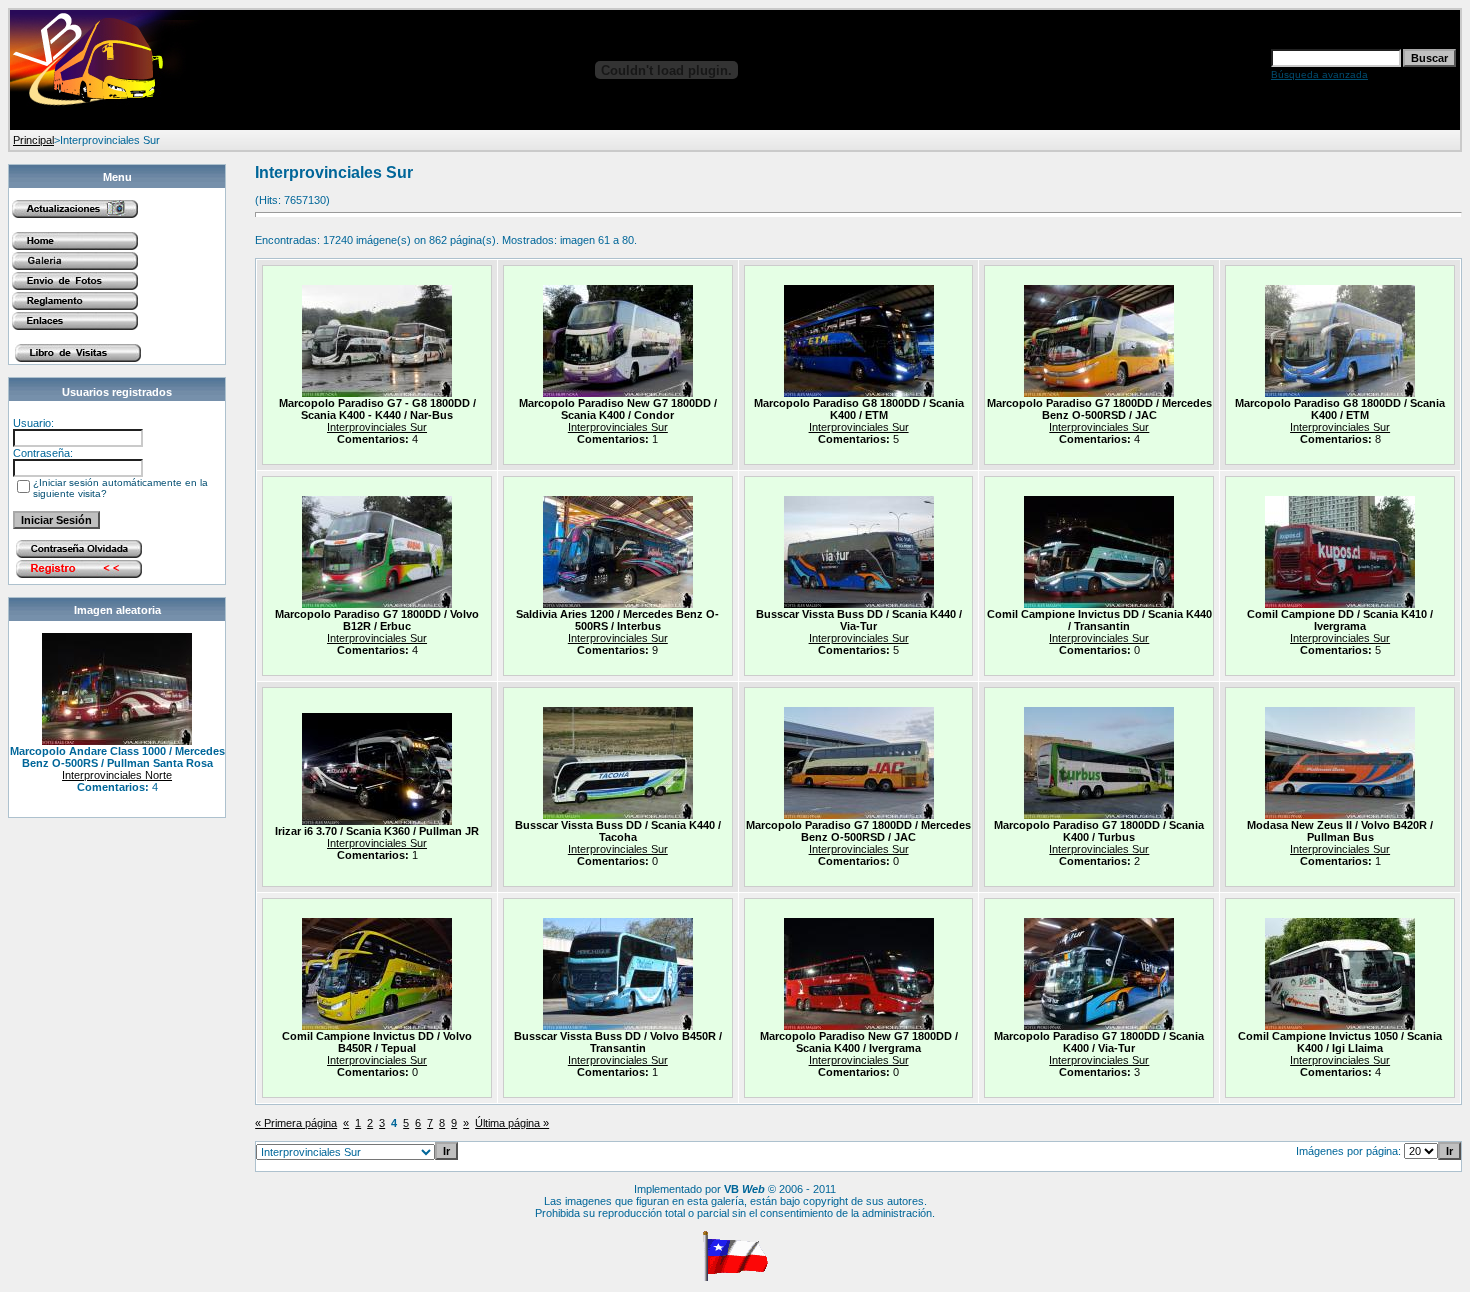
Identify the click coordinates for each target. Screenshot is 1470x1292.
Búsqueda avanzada (1319, 74)
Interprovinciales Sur (377, 427)
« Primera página (296, 1123)
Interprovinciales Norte (117, 775)
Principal (33, 140)
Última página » (512, 1123)
